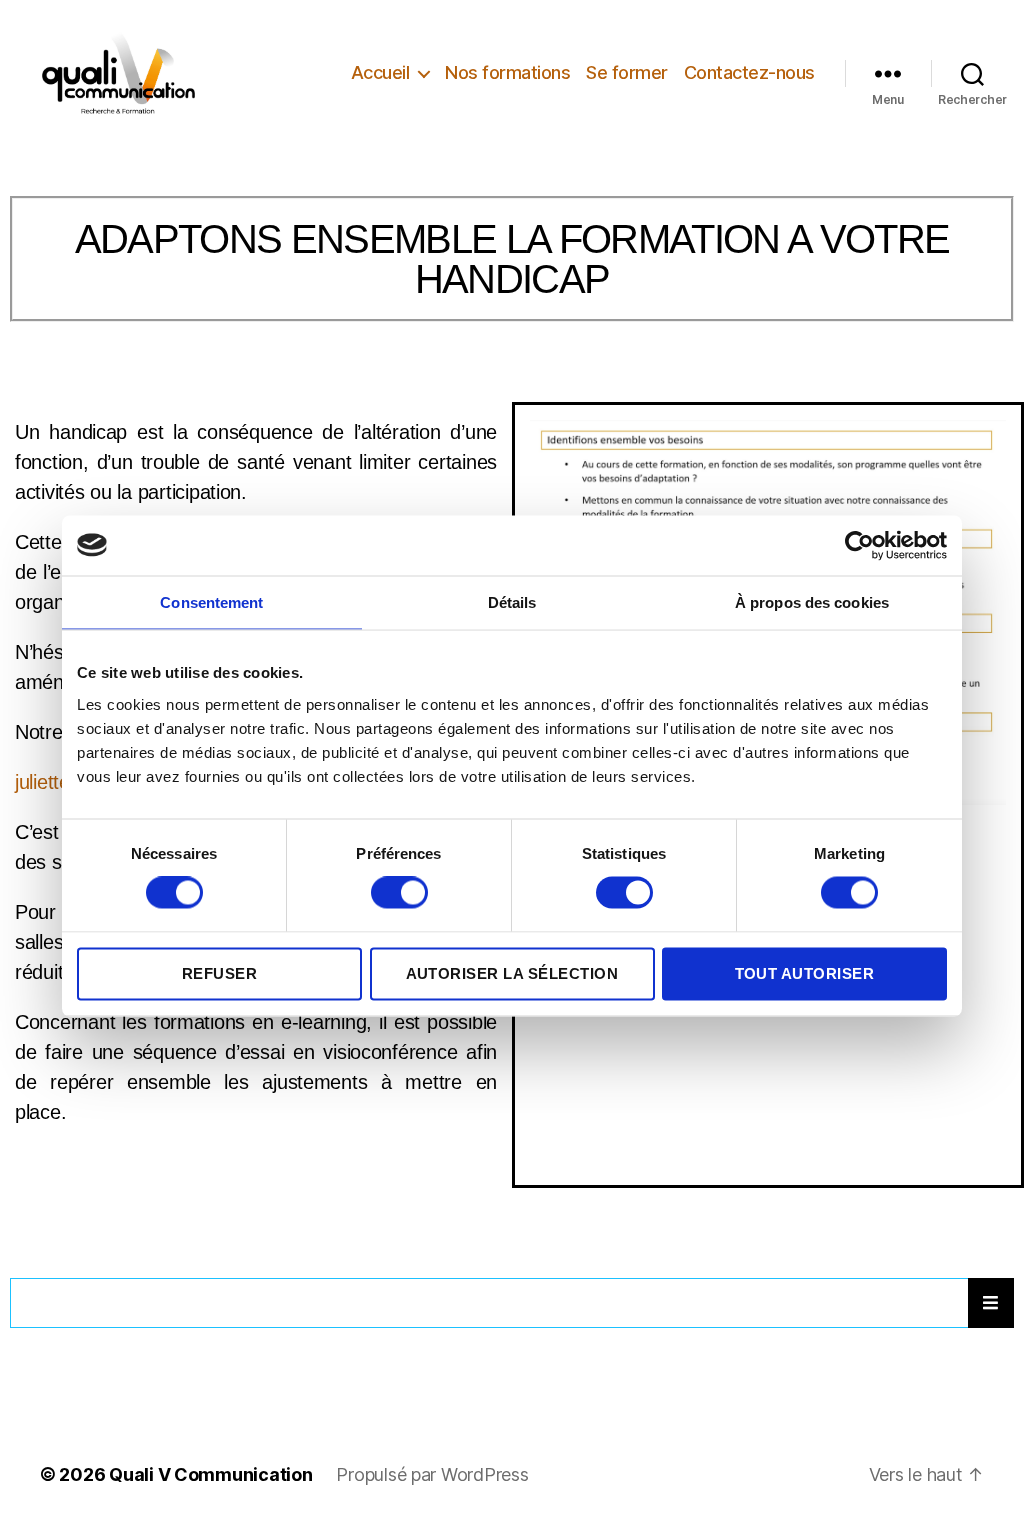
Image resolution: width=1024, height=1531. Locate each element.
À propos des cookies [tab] (812, 601)
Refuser (220, 972)
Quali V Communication (210, 1474)
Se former (627, 72)
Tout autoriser (805, 972)
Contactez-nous (749, 72)
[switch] (399, 895)
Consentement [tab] (211, 601)
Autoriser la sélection (512, 972)
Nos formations (507, 72)
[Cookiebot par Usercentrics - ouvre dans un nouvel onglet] (859, 545)
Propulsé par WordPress (432, 1474)
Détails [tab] (512, 601)
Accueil (380, 72)
